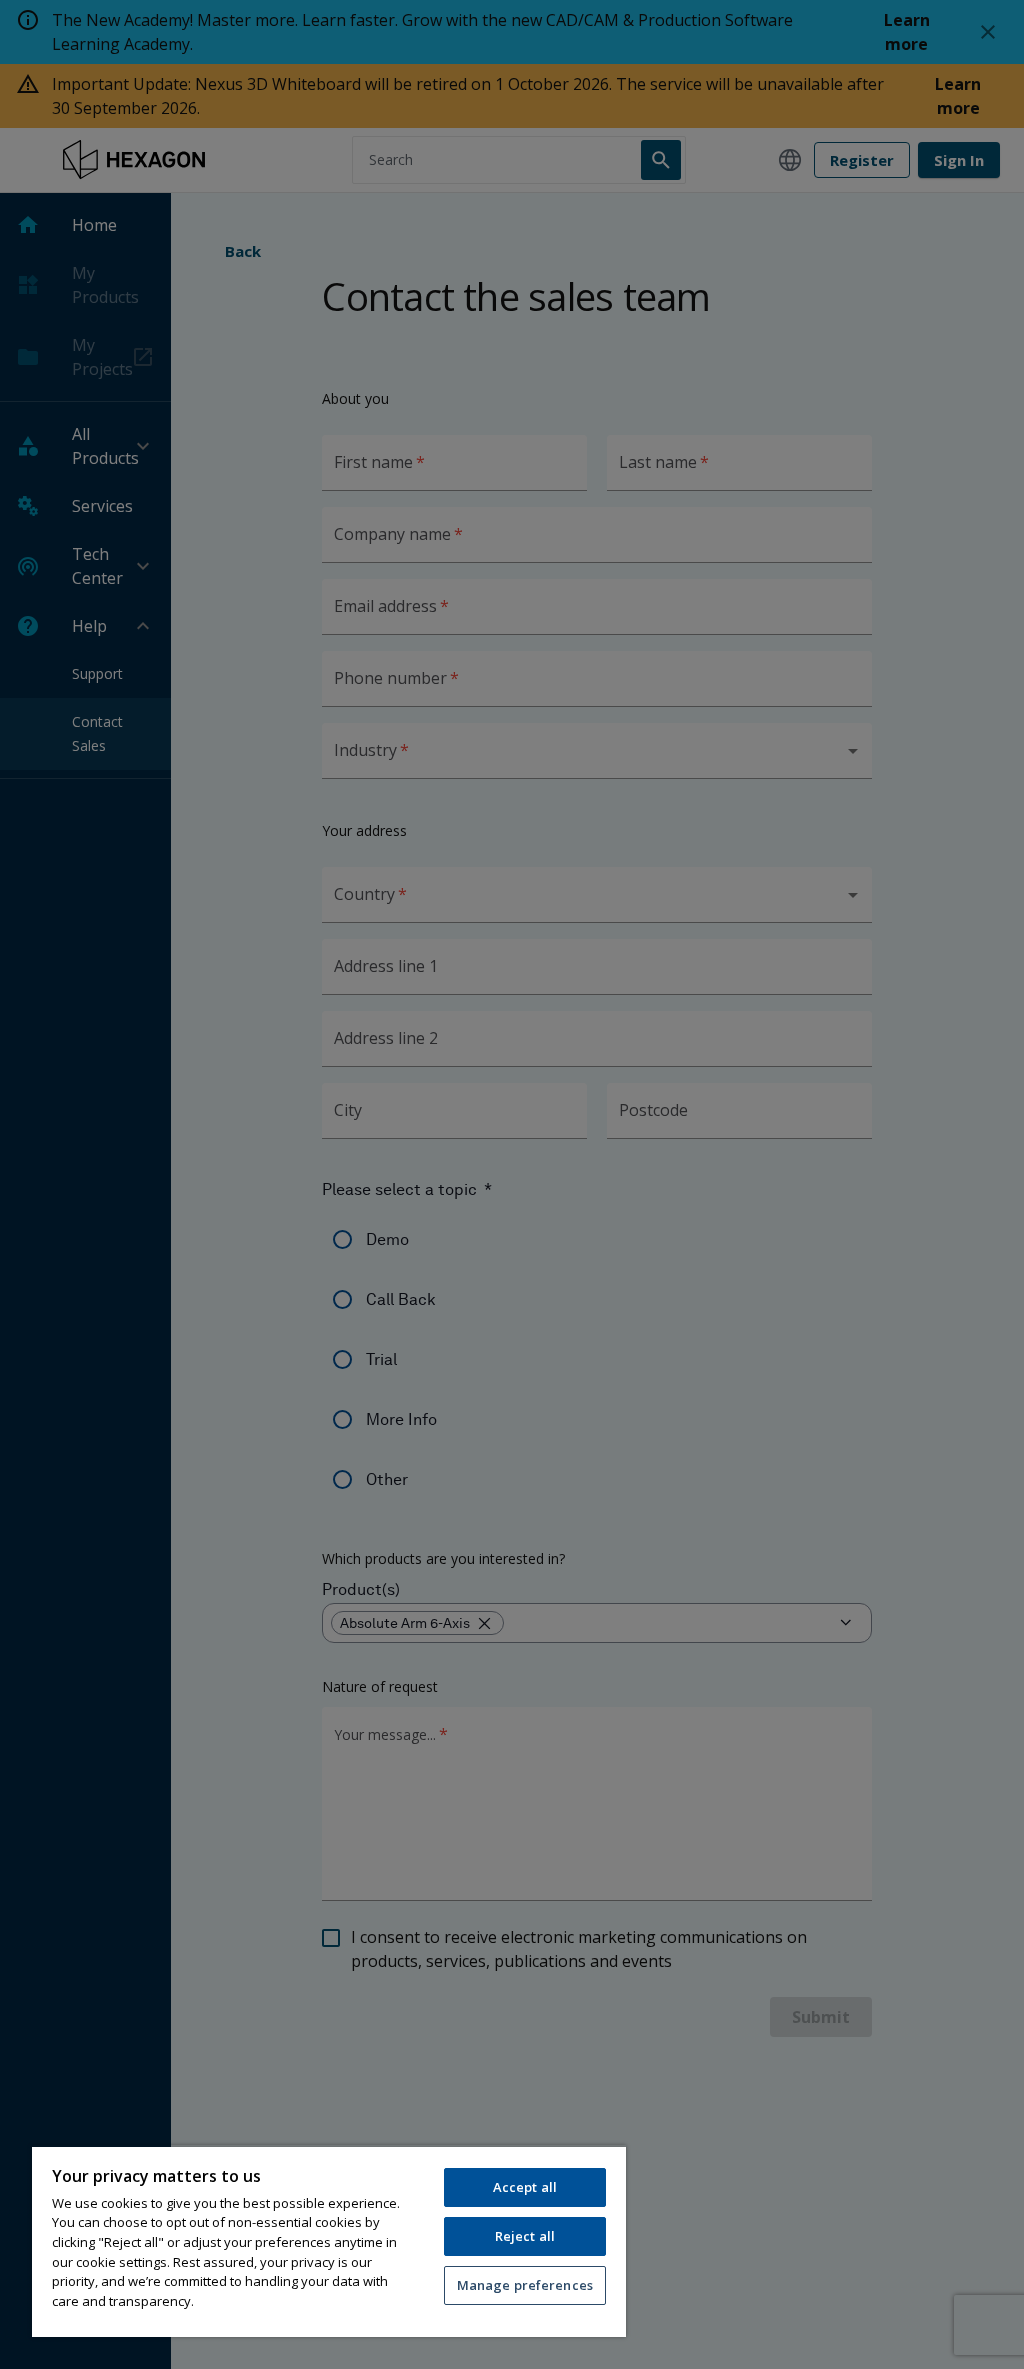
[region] (329, 2241)
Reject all (525, 2236)
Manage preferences (525, 2285)
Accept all (525, 2187)
